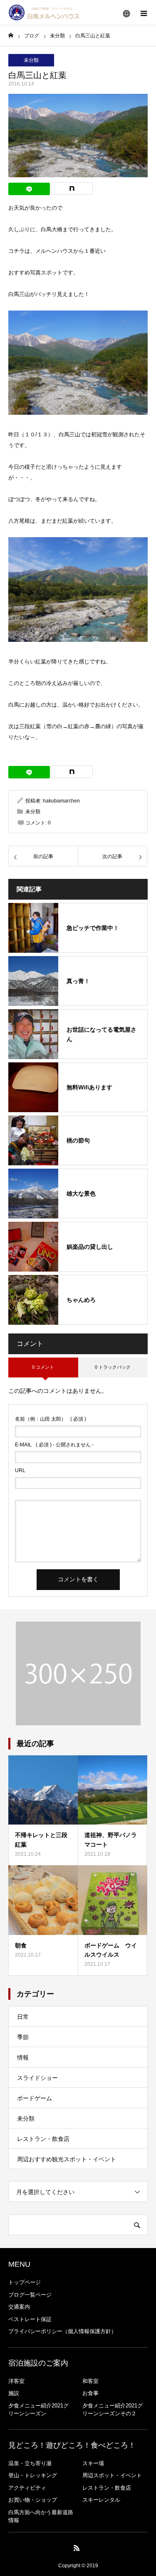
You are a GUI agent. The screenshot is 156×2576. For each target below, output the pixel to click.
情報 (23, 2057)
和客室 (90, 2381)
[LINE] (29, 189)
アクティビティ (27, 2488)
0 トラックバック (113, 1367)
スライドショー (37, 2078)
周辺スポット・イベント (112, 2475)
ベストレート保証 (30, 2319)
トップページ (25, 2282)
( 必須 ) (51, 1419)
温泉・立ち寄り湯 (30, 2463)
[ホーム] (11, 35)
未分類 (31, 60)
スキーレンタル (101, 2500)
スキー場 (93, 2463)
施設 (14, 2393)
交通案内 (19, 2307)
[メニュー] (144, 12)
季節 (23, 2037)
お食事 (90, 2393)
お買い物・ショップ (33, 2500)
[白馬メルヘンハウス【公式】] (44, 12)
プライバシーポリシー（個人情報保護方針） (62, 2331)
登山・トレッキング (33, 2475)
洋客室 (16, 2381)
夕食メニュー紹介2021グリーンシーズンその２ (113, 2410)
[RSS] (77, 2548)
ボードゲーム (35, 2098)
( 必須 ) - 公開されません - (54, 1445)
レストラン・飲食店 (43, 2139)
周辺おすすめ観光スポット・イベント (67, 2159)
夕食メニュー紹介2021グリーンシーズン (38, 2410)
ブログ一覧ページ (30, 2295)
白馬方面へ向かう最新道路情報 (41, 2516)
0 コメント (43, 1367)
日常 (23, 2017)
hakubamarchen (61, 801)
